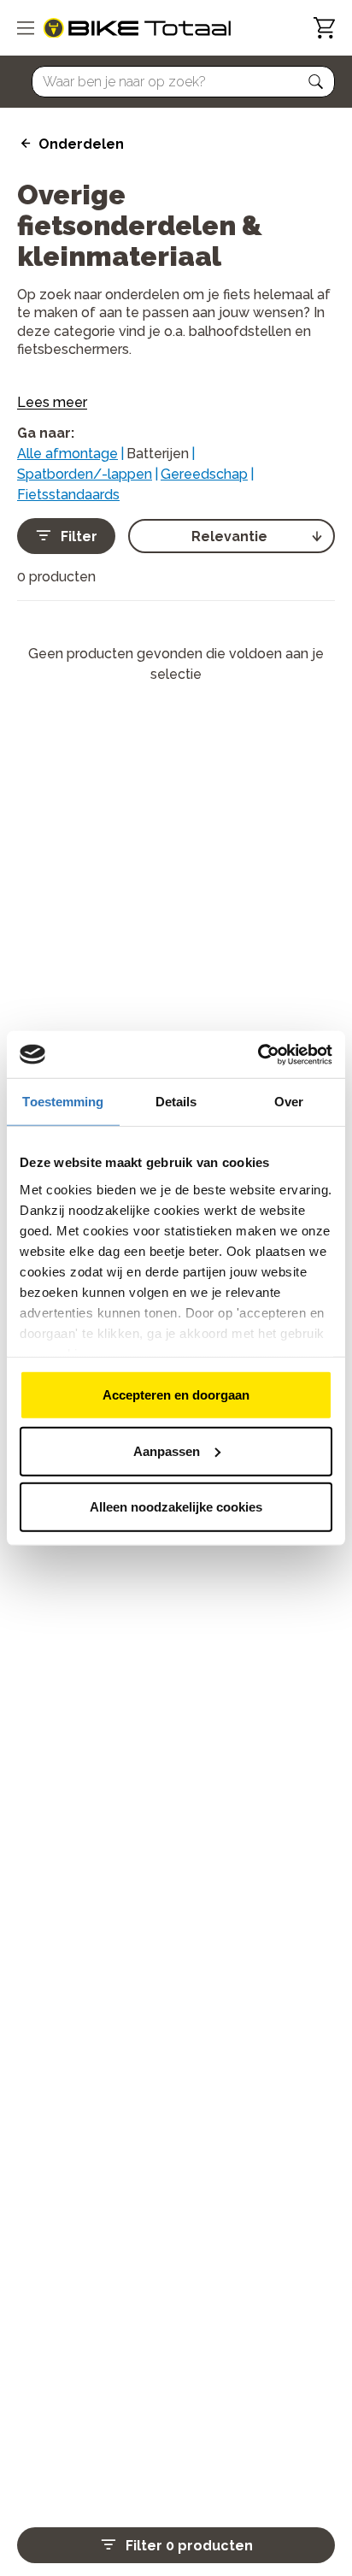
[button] (316, 82)
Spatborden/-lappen (85, 474)
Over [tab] (289, 1102)
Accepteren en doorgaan (176, 1395)
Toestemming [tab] (63, 1102)
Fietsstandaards (68, 495)
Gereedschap (204, 474)
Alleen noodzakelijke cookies (176, 1507)
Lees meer (52, 403)
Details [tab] (176, 1102)
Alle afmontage (67, 454)
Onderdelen (81, 144)
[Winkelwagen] (324, 28)
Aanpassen (167, 1450)
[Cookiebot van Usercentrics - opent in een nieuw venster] (258, 1054)
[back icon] (23, 144)
